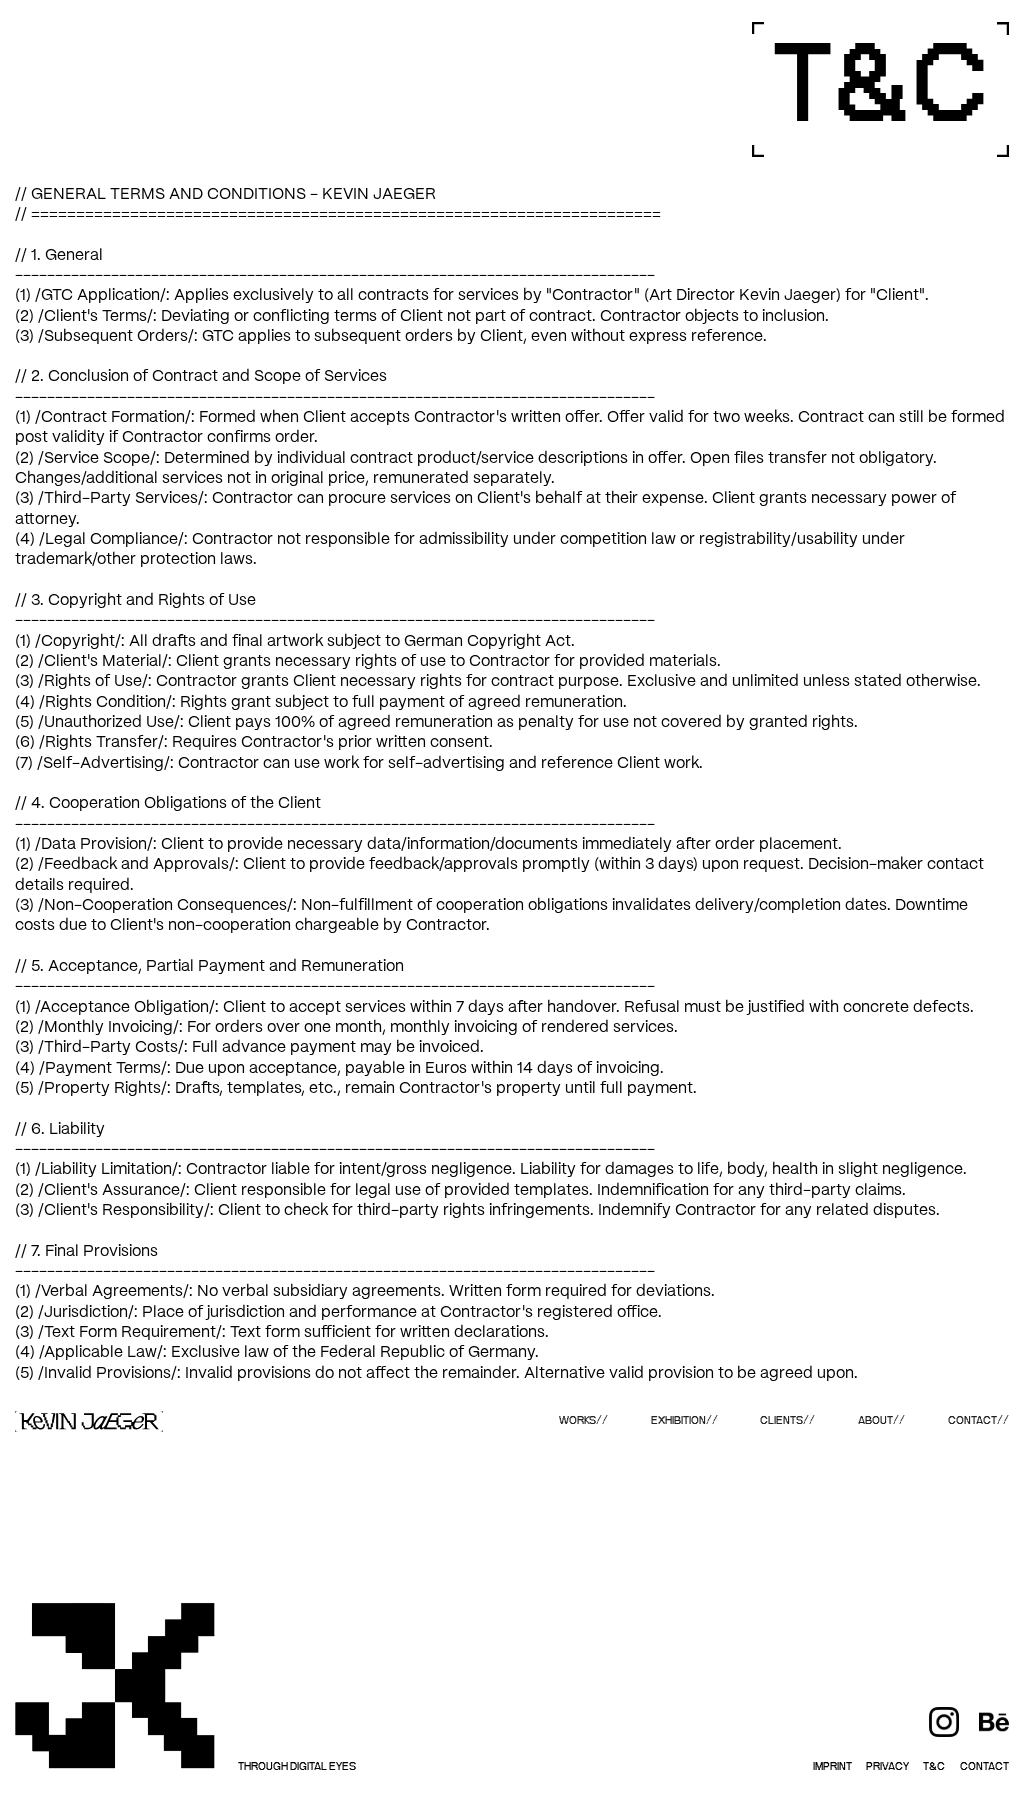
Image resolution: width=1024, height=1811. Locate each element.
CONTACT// (978, 1421)
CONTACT (984, 1767)
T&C (934, 1767)
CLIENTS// (787, 1421)
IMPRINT (832, 1767)
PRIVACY (887, 1767)
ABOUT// (881, 1421)
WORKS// (583, 1421)
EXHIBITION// (684, 1421)
